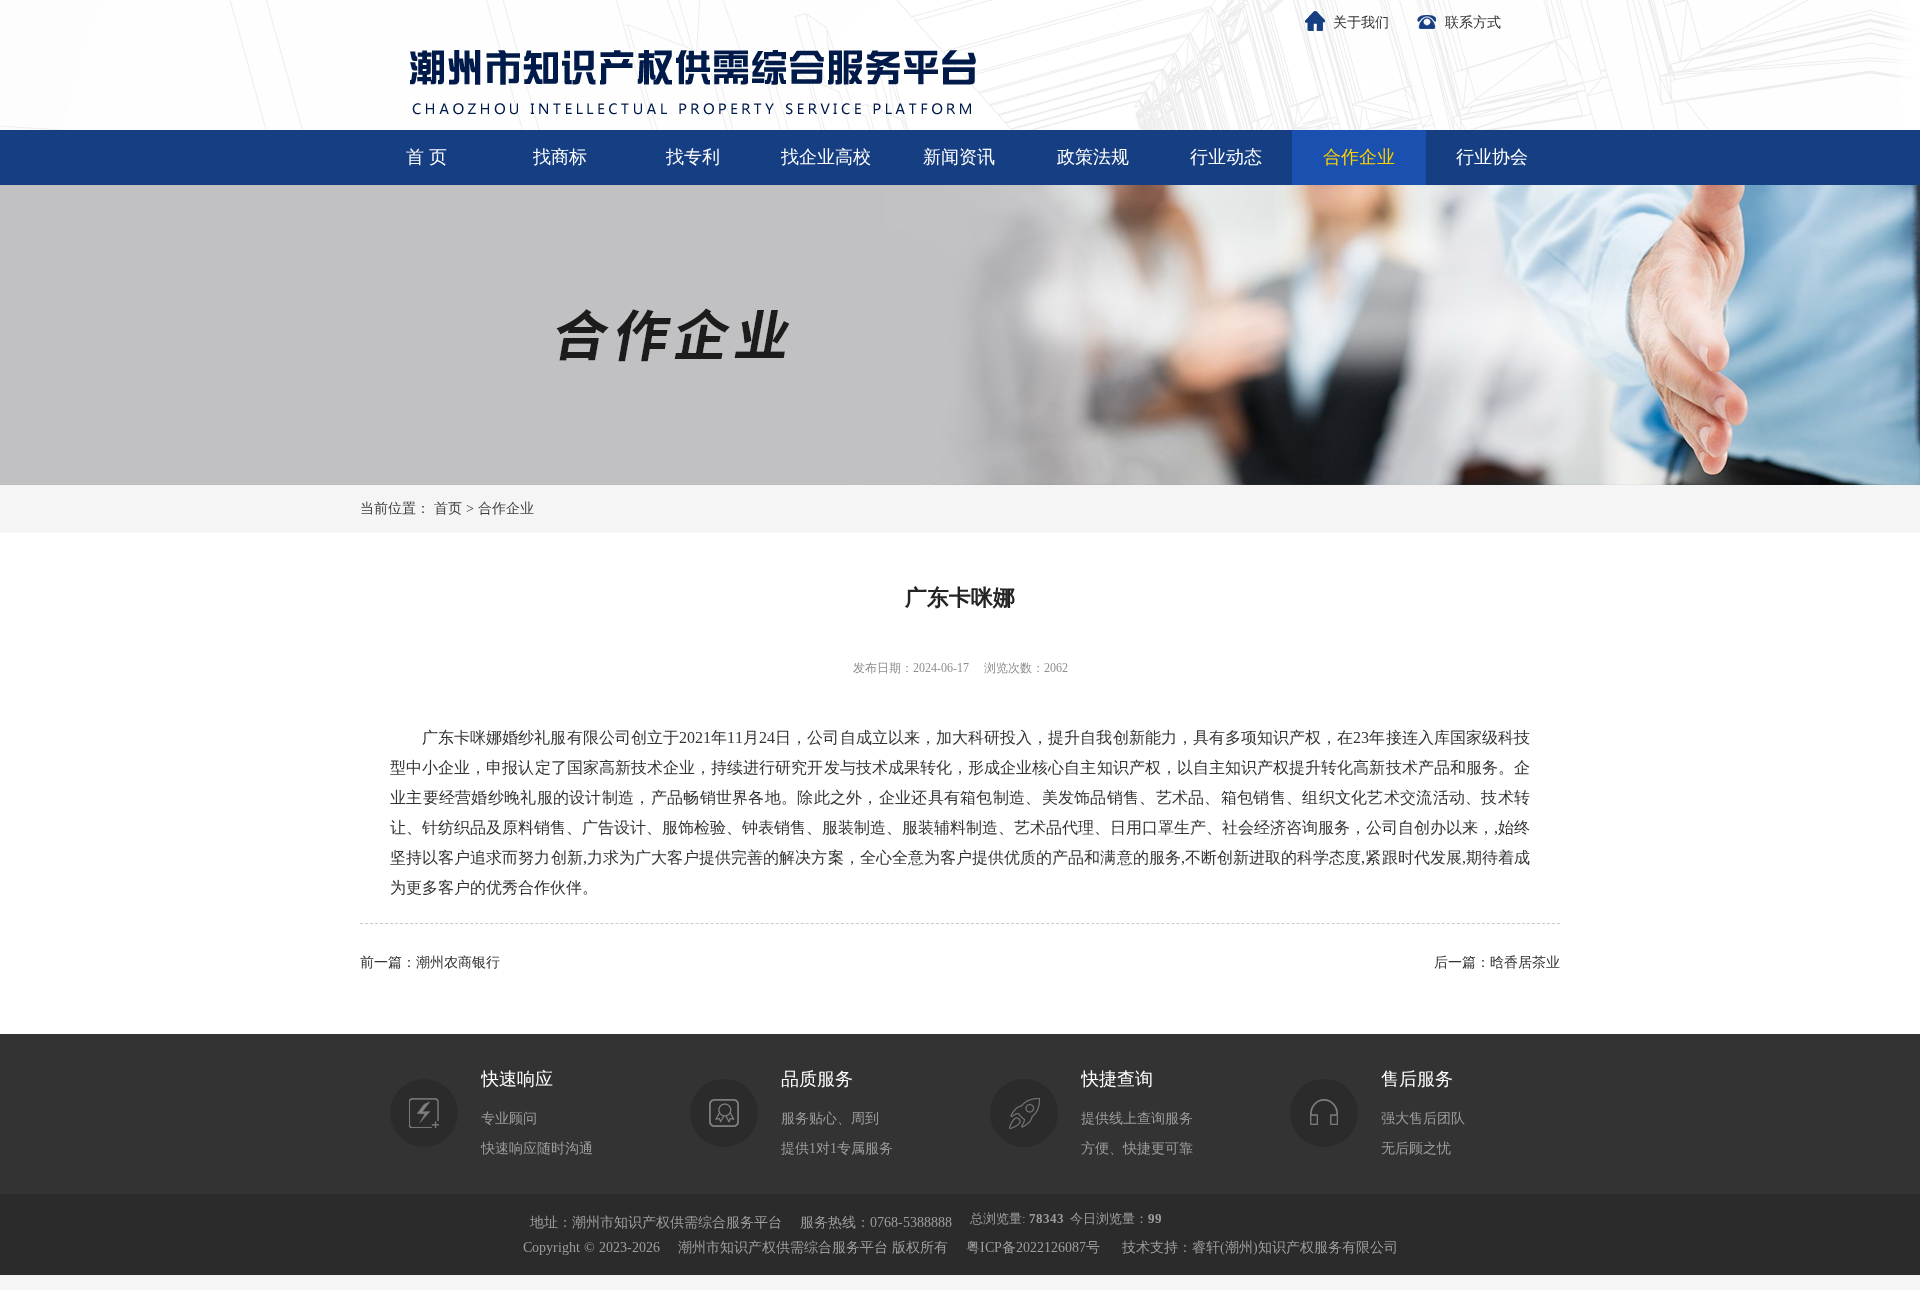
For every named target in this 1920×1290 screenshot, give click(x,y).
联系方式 (1473, 22)
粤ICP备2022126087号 (1033, 1247)
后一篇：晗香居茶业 (1497, 962)
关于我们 (1361, 22)
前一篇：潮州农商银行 (430, 962)
